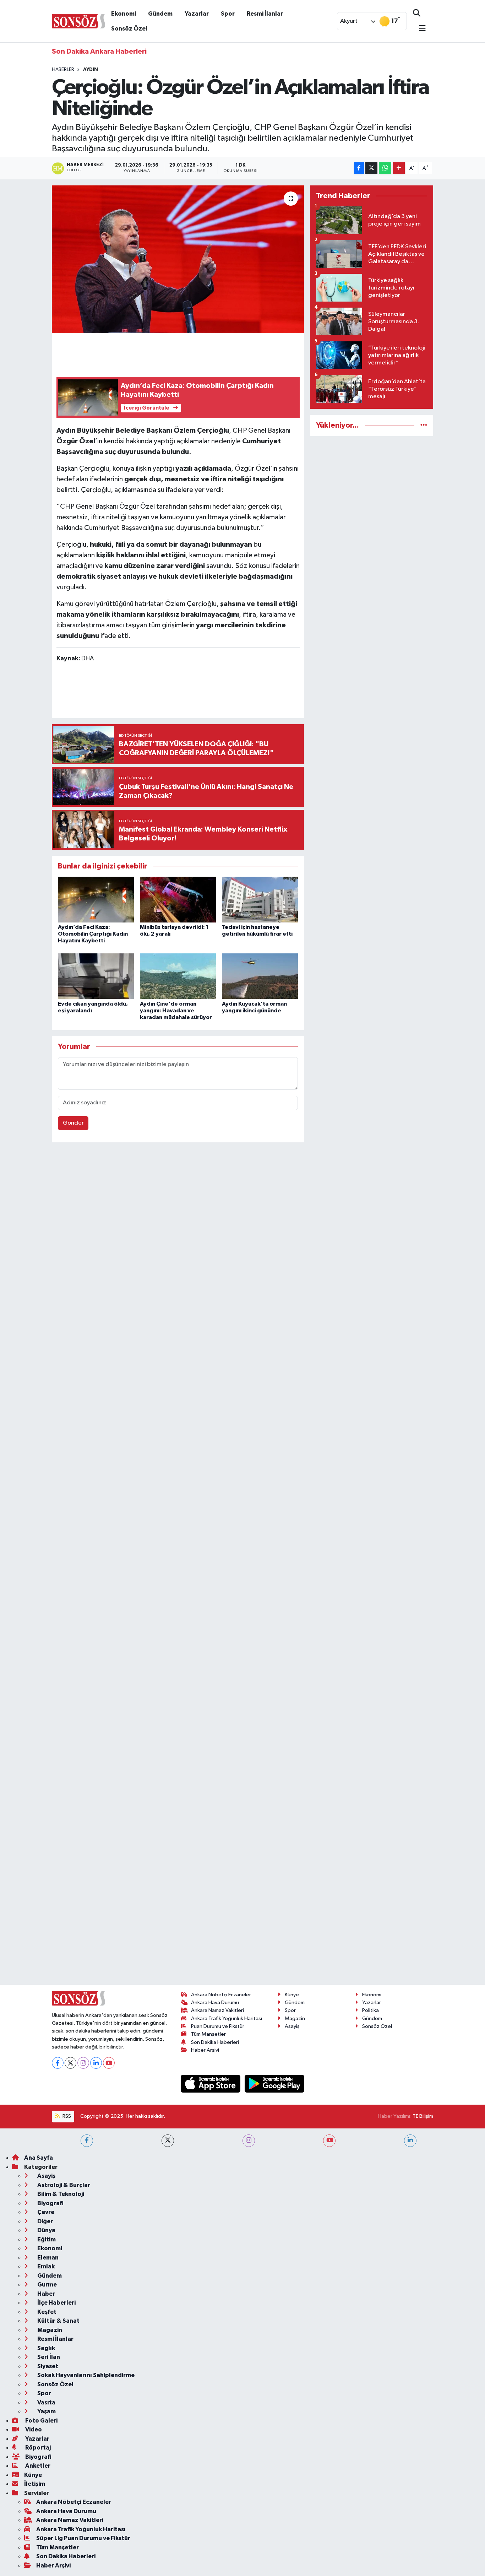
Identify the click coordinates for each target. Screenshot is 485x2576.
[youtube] (329, 2141)
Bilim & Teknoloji (60, 2194)
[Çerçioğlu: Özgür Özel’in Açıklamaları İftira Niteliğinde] (178, 259)
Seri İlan (48, 2357)
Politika (370, 2010)
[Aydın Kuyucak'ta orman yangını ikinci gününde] (260, 976)
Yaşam (46, 2411)
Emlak (45, 2266)
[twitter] (168, 2141)
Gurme (47, 2285)
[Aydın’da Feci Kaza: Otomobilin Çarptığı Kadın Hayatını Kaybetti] (96, 899)
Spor (228, 14)
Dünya (46, 2230)
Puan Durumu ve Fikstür (218, 2026)
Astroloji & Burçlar (63, 2185)
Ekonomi (124, 14)
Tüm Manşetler (208, 2034)
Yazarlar (197, 14)
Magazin (295, 2018)
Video (33, 2429)
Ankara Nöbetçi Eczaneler (221, 1995)
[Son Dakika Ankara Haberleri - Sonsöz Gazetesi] (78, 21)
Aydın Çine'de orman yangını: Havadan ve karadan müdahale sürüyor (176, 1011)
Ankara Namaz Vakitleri (217, 2010)
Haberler (63, 70)
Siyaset (47, 2366)
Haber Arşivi (205, 2050)
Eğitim (46, 2239)
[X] (70, 2063)
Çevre (45, 2212)
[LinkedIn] (96, 2063)
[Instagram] (83, 2063)
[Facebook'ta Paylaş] (359, 168)
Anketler (37, 2466)
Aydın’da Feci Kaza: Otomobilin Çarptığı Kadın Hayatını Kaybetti (93, 934)
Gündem (160, 14)
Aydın (91, 70)
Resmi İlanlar (265, 14)
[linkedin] (410, 2141)
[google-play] (275, 2083)
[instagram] (249, 2141)
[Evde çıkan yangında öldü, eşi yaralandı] (96, 976)
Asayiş (292, 2026)
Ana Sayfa (39, 2158)
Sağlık (46, 2348)
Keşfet (46, 2312)
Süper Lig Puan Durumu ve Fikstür (83, 2538)
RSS (66, 2116)
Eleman (47, 2258)
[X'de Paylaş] (371, 168)
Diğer (45, 2221)
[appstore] (211, 2083)
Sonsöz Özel (129, 29)
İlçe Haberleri (56, 2303)
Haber (46, 2294)
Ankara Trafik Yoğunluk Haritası (227, 2018)
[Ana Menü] (419, 29)
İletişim (35, 2484)
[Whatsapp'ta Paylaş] (385, 168)
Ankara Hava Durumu (215, 2003)
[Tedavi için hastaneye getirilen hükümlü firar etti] (260, 899)
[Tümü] (424, 425)
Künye (292, 1995)
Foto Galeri (41, 2421)
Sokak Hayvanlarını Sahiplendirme (85, 2375)
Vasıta (46, 2402)
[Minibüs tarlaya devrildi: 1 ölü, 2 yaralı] (178, 899)
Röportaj (37, 2448)
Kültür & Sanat (58, 2321)
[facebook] (87, 2141)
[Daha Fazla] (399, 168)
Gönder (73, 1123)
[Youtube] (109, 2063)
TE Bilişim (423, 2116)
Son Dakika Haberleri (215, 2042)
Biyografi (50, 2203)
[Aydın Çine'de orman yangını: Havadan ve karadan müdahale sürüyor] (178, 976)
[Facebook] (58, 2063)
